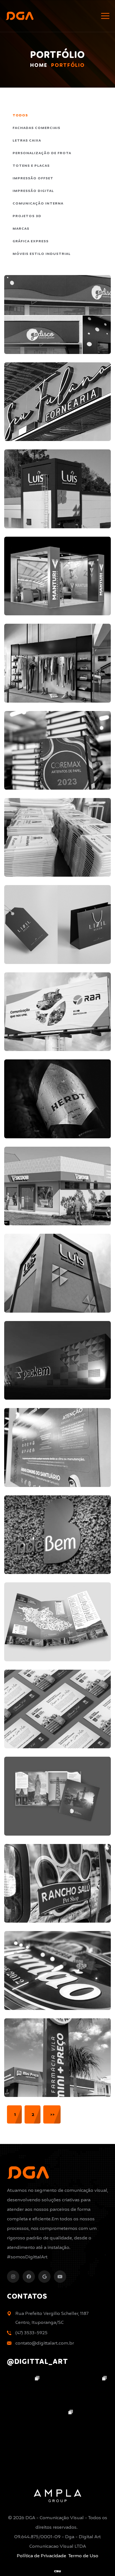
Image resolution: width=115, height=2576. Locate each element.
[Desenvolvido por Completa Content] (57, 2571)
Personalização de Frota (42, 153)
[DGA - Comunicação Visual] (20, 16)
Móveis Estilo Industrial (42, 254)
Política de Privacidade (41, 2556)
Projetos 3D (27, 216)
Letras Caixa (27, 141)
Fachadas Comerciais (36, 128)
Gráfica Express (31, 241)
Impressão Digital (33, 191)
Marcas (21, 229)
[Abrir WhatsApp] (101, 2562)
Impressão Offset (33, 178)
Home (39, 66)
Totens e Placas (31, 166)
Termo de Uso (83, 2556)
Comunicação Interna (38, 204)
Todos (20, 115)
